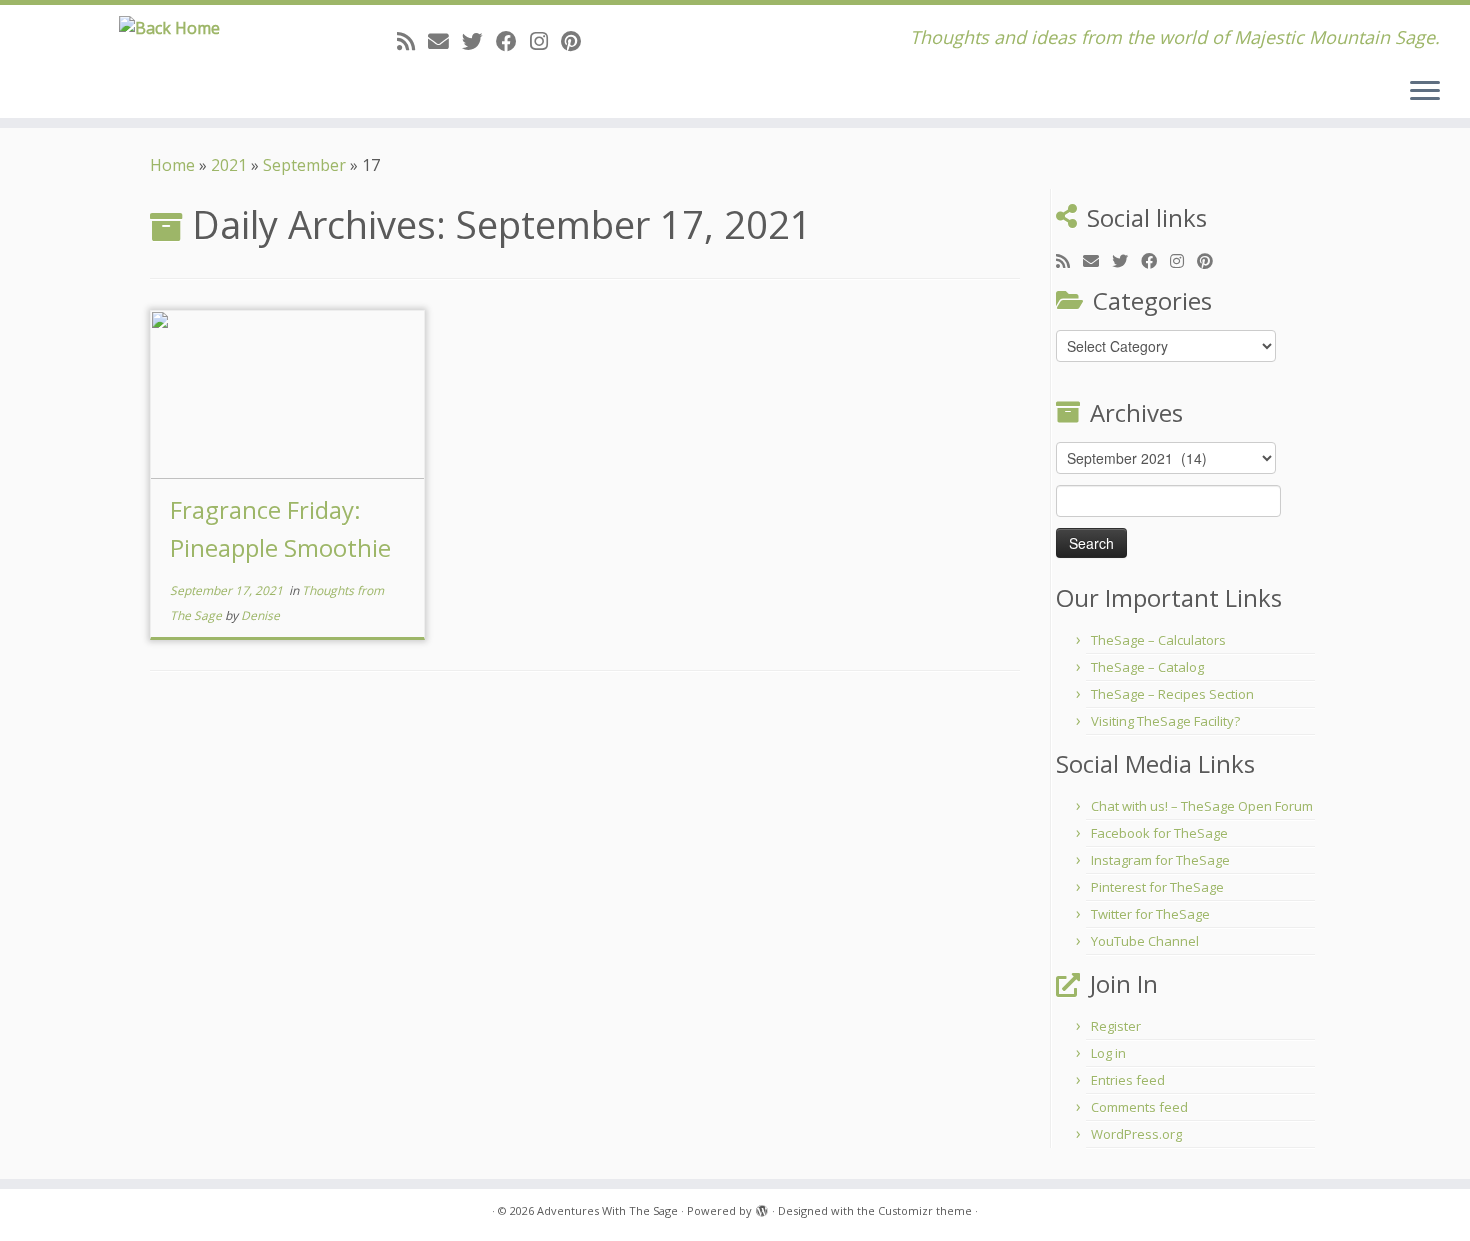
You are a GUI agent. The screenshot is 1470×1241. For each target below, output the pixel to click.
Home (172, 165)
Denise (260, 615)
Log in (1108, 1053)
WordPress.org (1136, 1134)
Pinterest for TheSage (1157, 887)
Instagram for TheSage (1160, 860)
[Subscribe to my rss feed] (412, 41)
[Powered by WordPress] (762, 1207)
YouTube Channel (1145, 941)
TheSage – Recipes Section (1172, 694)
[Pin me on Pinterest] (577, 41)
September (304, 165)
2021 (229, 165)
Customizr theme (925, 1210)
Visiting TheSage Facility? (1165, 721)
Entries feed (1128, 1080)
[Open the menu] (1425, 92)
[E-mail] (445, 41)
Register (1116, 1026)
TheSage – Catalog (1147, 667)
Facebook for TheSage (1159, 833)
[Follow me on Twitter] (479, 41)
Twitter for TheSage (1150, 914)
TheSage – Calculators (1158, 640)
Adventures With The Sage (607, 1210)
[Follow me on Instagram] (545, 41)
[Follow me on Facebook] (513, 41)
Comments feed (1139, 1107)
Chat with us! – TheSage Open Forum (1202, 806)
